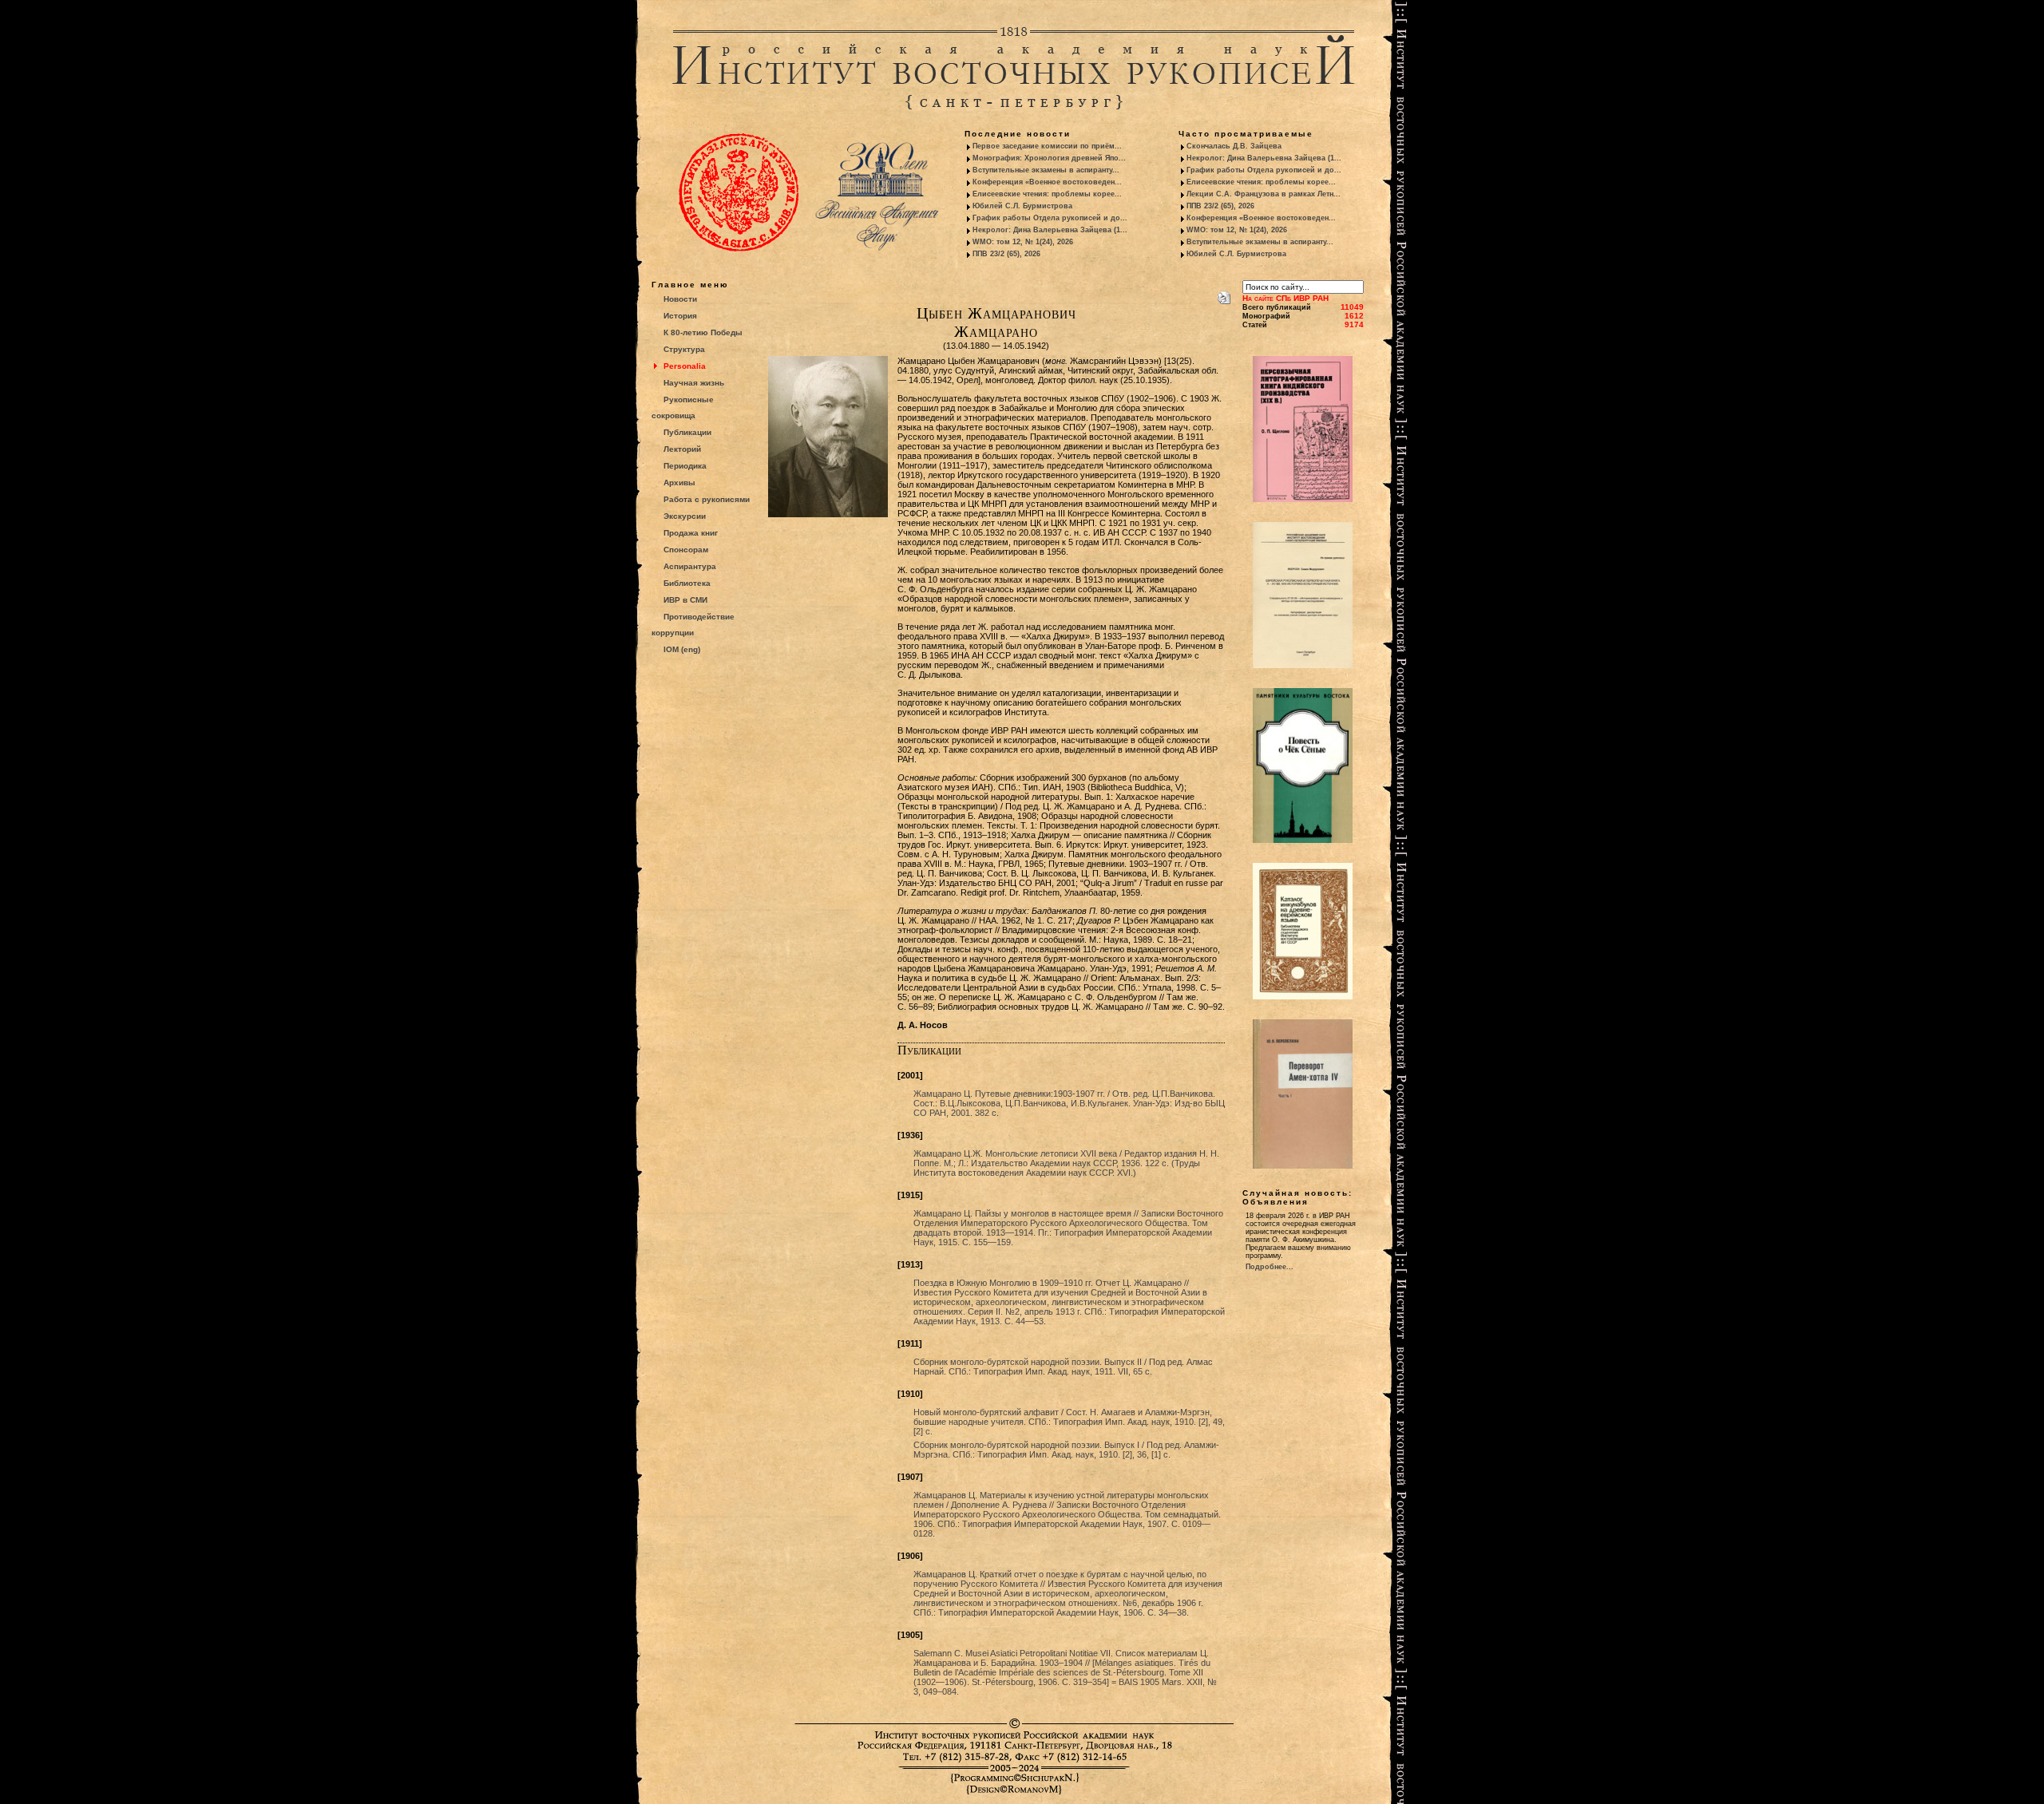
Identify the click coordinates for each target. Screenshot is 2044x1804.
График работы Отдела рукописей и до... (1050, 218)
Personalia (685, 366)
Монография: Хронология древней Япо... (1049, 158)
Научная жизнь (694, 383)
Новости (680, 299)
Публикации (687, 432)
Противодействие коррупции (693, 625)
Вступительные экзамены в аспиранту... (1046, 170)
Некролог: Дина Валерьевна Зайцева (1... (1050, 230)
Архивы (679, 483)
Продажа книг (691, 533)
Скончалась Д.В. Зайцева (1234, 146)
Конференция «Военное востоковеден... (1047, 182)
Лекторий (682, 449)
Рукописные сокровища (683, 407)
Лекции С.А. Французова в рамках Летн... (1264, 194)
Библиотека (687, 583)
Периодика (685, 466)
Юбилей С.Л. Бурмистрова (1022, 206)
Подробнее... (1270, 1267)
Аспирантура (690, 566)
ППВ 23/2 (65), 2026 (1006, 254)
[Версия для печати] (1224, 295)
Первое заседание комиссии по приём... (1047, 146)
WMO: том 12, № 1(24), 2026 (1023, 242)
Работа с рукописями (707, 499)
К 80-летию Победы (703, 332)
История (680, 316)
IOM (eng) (682, 649)
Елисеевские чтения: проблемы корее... (1047, 194)
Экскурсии (685, 516)
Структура (684, 349)
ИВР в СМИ (685, 600)
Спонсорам (686, 550)
